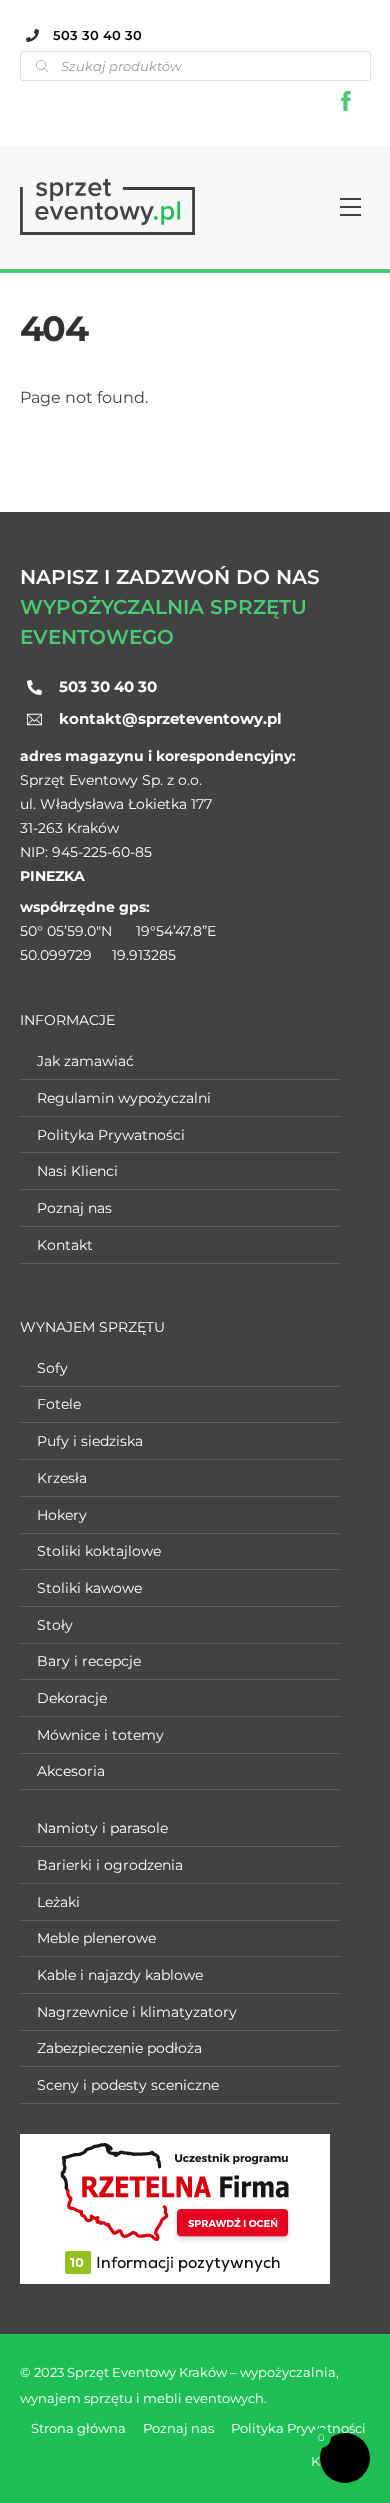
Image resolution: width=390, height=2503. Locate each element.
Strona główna (78, 2428)
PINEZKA (52, 876)
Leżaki (58, 1902)
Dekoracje (72, 1698)
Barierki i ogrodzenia (110, 1865)
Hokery (62, 1515)
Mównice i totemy (100, 1735)
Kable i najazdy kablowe (120, 1975)
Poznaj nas (74, 1208)
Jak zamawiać (85, 1061)
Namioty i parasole (102, 1828)
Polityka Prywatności (111, 1135)
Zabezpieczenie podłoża (119, 2048)
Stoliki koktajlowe (99, 1551)
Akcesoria (71, 1771)
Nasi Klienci (77, 1171)
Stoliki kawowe (89, 1588)
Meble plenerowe (96, 1938)
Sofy (52, 1368)
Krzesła (62, 1478)
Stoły (55, 1625)
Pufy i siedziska (90, 1441)
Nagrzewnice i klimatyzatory (137, 2012)
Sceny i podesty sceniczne (128, 2085)
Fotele (59, 1404)
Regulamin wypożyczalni (124, 1098)
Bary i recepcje (89, 1661)
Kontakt (65, 1245)
